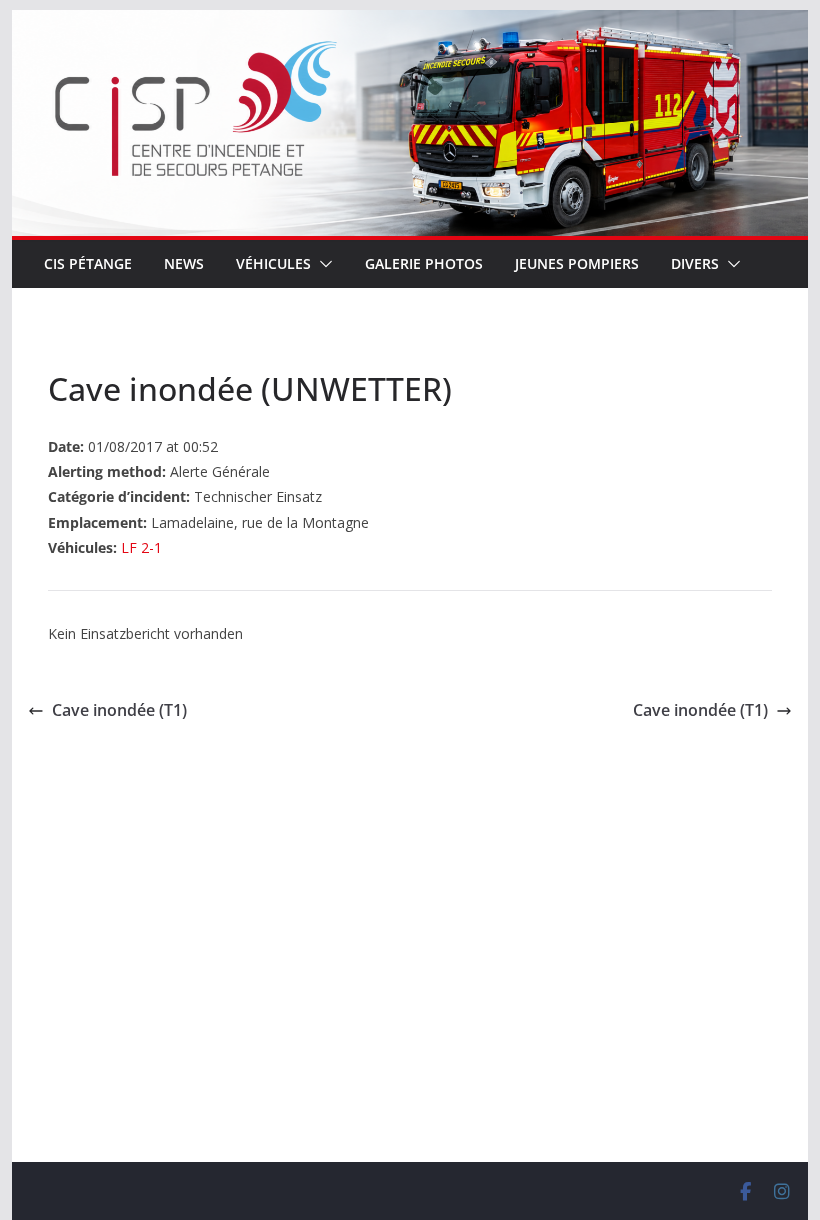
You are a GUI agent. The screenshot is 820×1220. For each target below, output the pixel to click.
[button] (322, 264)
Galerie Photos (424, 263)
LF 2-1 (141, 547)
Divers (695, 263)
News (184, 263)
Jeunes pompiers (577, 263)
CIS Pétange (88, 263)
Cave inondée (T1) (119, 710)
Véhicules (273, 263)
